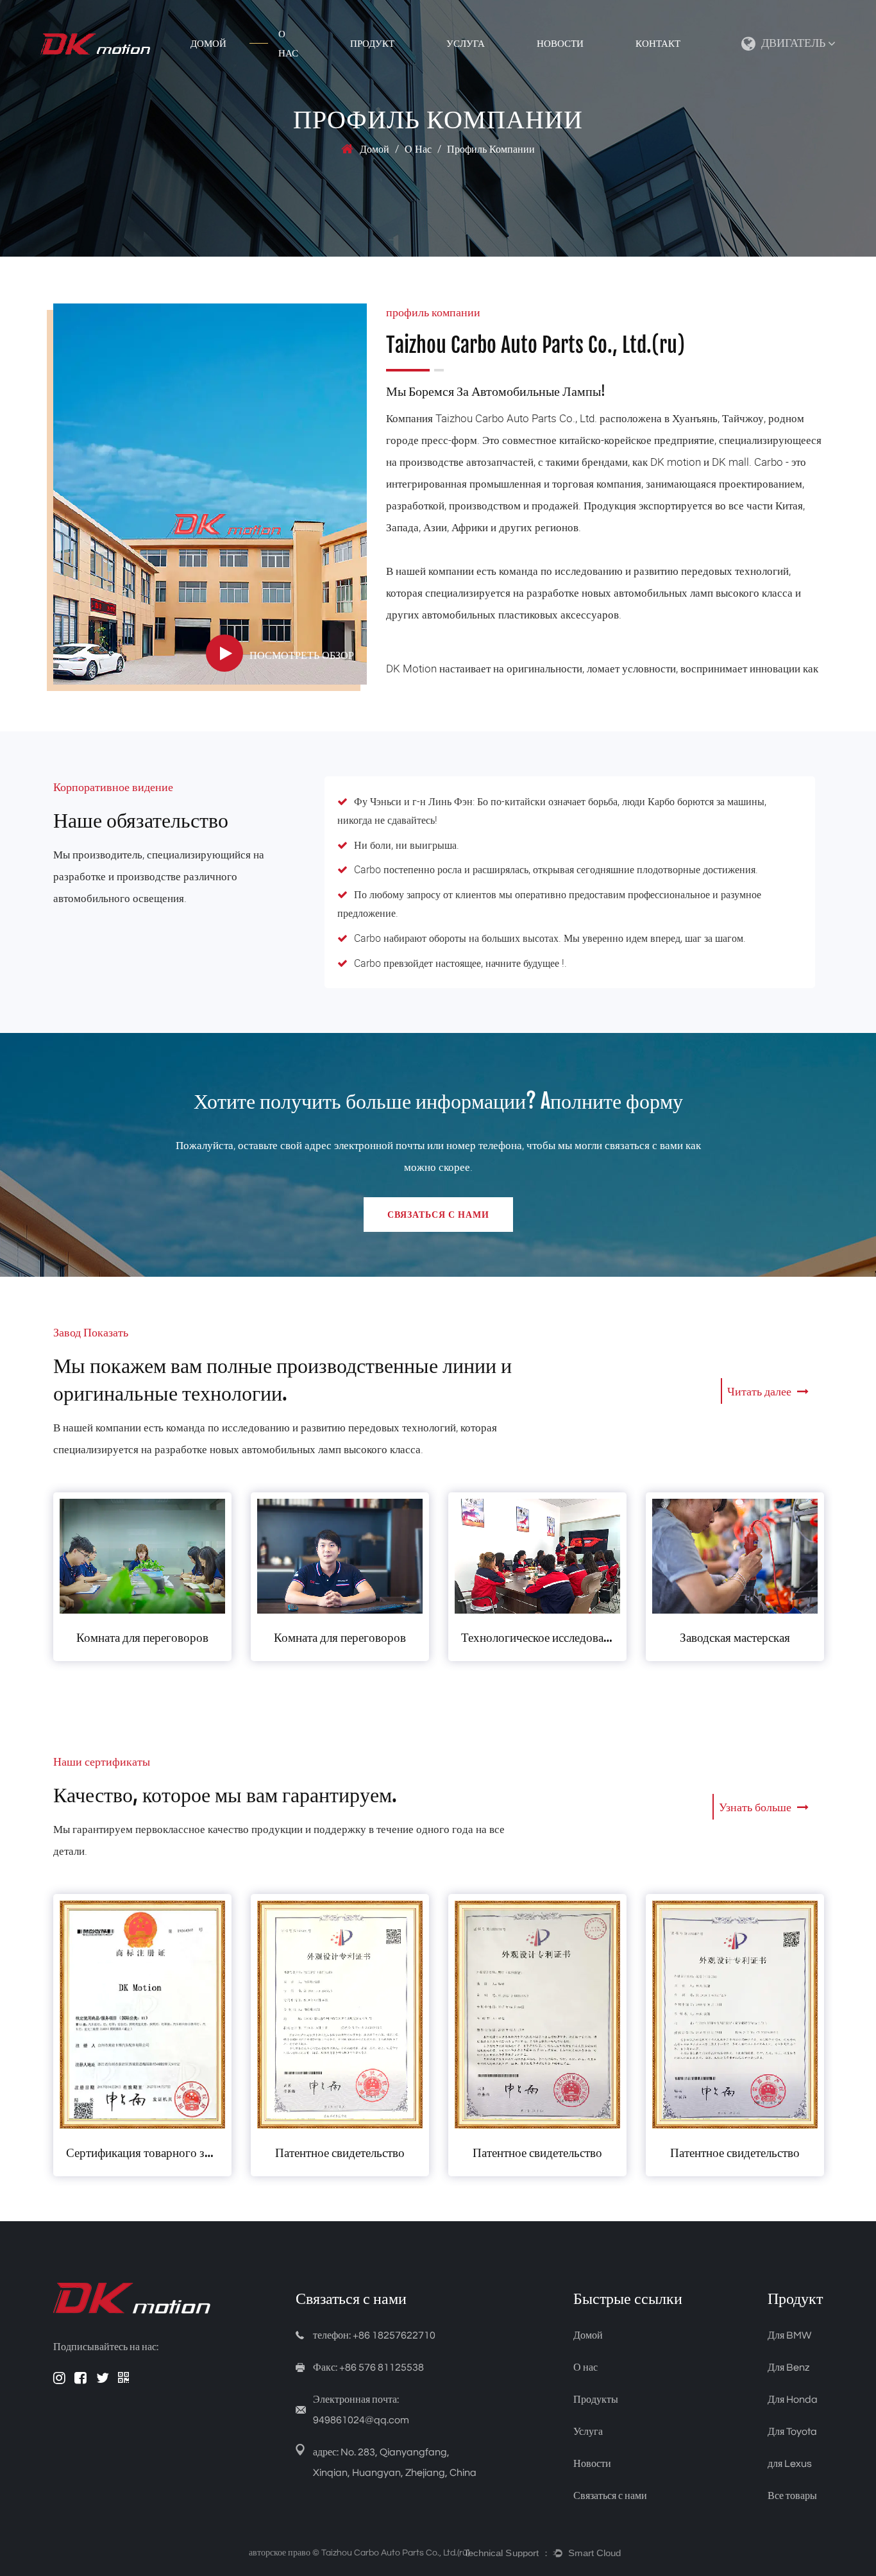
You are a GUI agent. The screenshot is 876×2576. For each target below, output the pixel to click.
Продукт (372, 44)
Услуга (466, 44)
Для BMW (789, 2335)
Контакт (658, 44)
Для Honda (793, 2400)
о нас (288, 44)
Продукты (596, 2400)
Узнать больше (756, 1807)
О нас (585, 2367)
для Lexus (790, 2464)
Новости (560, 44)
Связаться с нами (438, 1214)
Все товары (792, 2496)
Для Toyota (792, 2432)
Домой (208, 44)
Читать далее (761, 1391)
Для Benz (788, 2367)
